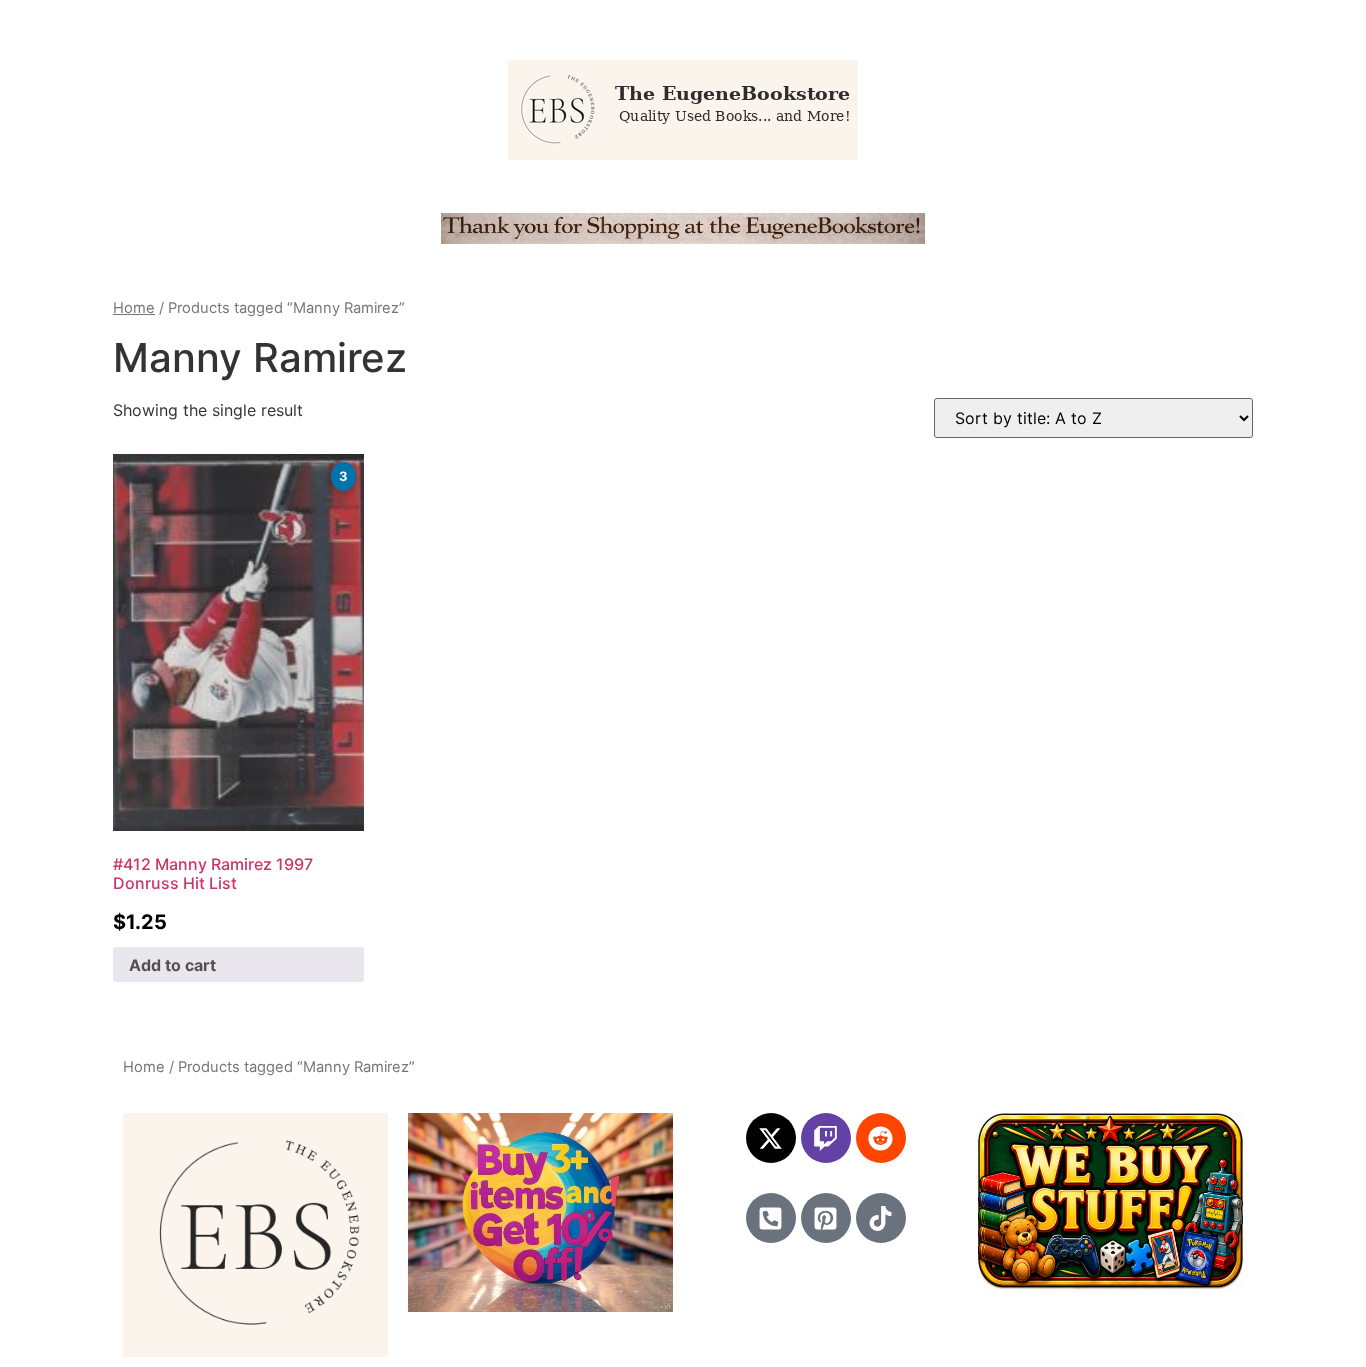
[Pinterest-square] (826, 1218)
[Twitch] (826, 1138)
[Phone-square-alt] (771, 1218)
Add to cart (172, 965)
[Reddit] (881, 1138)
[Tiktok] (881, 1218)
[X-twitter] (771, 1138)
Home (134, 308)
